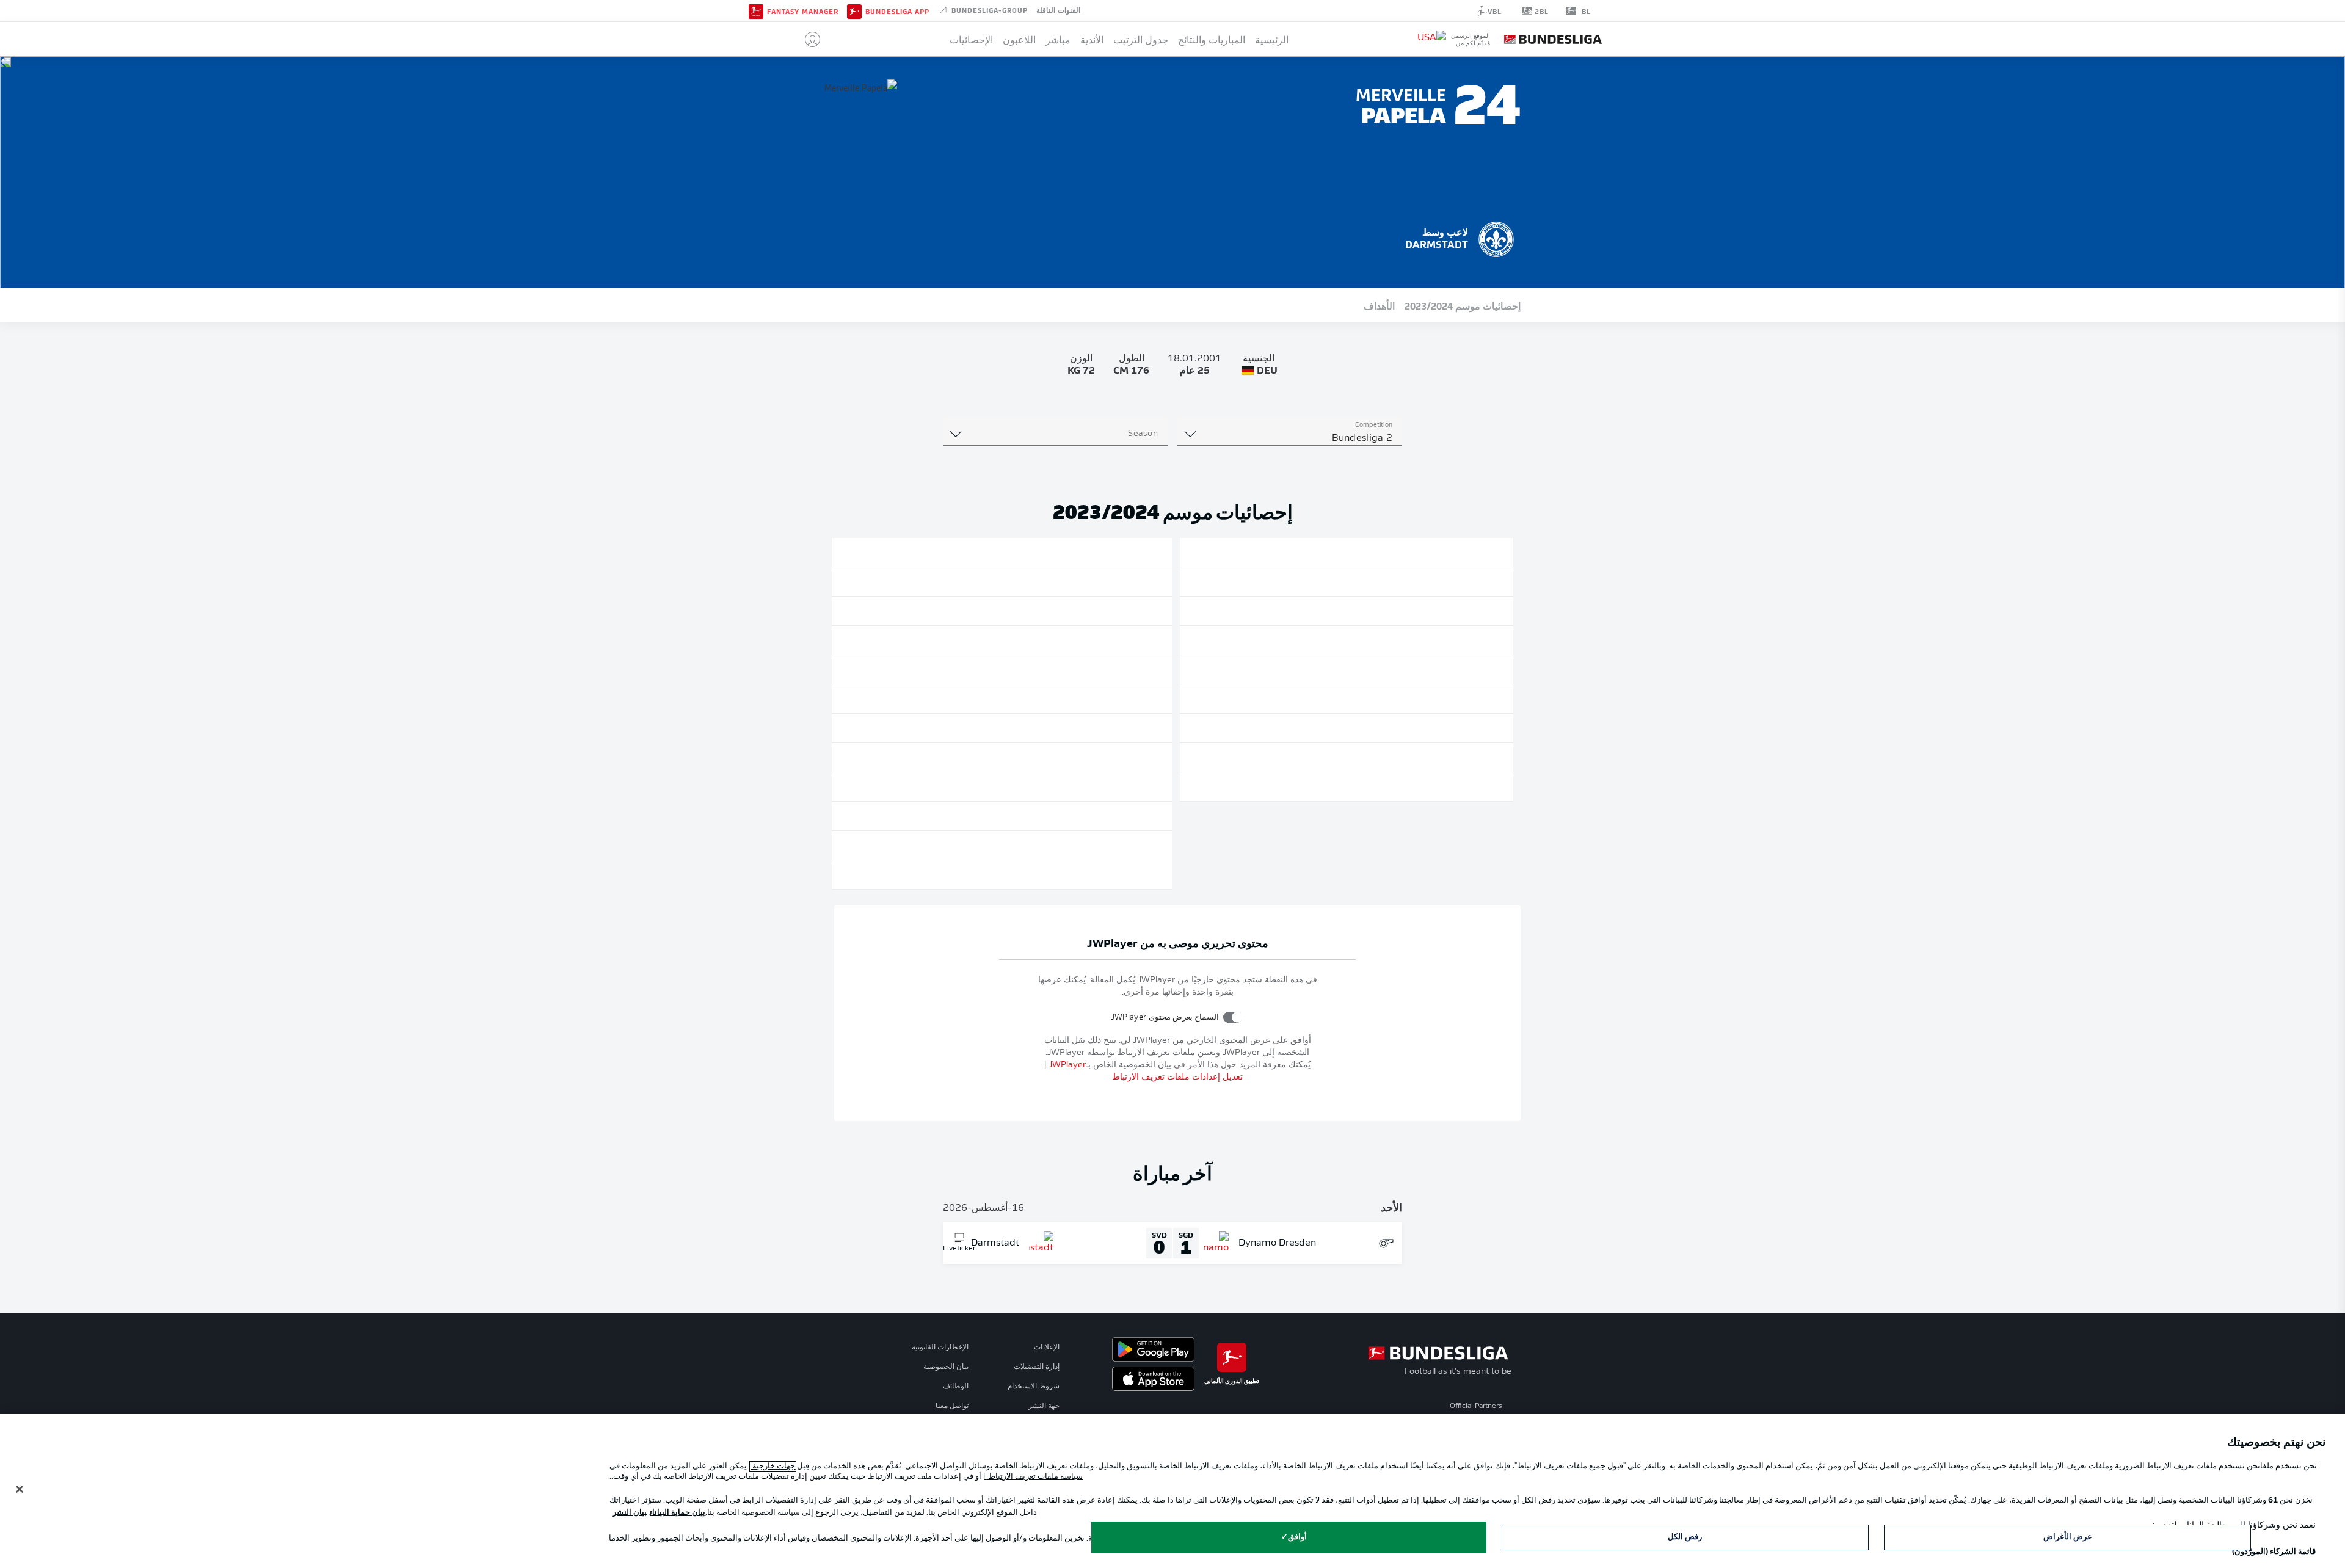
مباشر (1058, 39)
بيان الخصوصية (946, 1367)
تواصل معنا (952, 1406)
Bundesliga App (897, 11)
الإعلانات (1047, 1348)
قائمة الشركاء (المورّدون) (2274, 1552)
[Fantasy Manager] (756, 10)
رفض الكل (1685, 1537)
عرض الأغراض (2068, 1537)
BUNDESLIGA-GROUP (988, 10)
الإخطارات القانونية (940, 1348)
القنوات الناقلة (1058, 10)
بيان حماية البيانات (678, 1513)
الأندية (1092, 39)
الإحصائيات (971, 39)
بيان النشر (630, 1513)
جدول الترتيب (1141, 39)
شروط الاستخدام (1034, 1387)
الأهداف (1379, 305)
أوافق (1297, 1537)
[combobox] (1290, 438)
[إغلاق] (20, 1489)
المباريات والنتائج (1212, 39)
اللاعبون (1019, 39)
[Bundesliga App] (854, 10)
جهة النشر (1044, 1406)
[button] (808, 39)
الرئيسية (1272, 39)
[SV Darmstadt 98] (1496, 238)
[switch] (1233, 1017)
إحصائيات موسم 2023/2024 (1463, 305)
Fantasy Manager (803, 11)
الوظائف (956, 1387)
